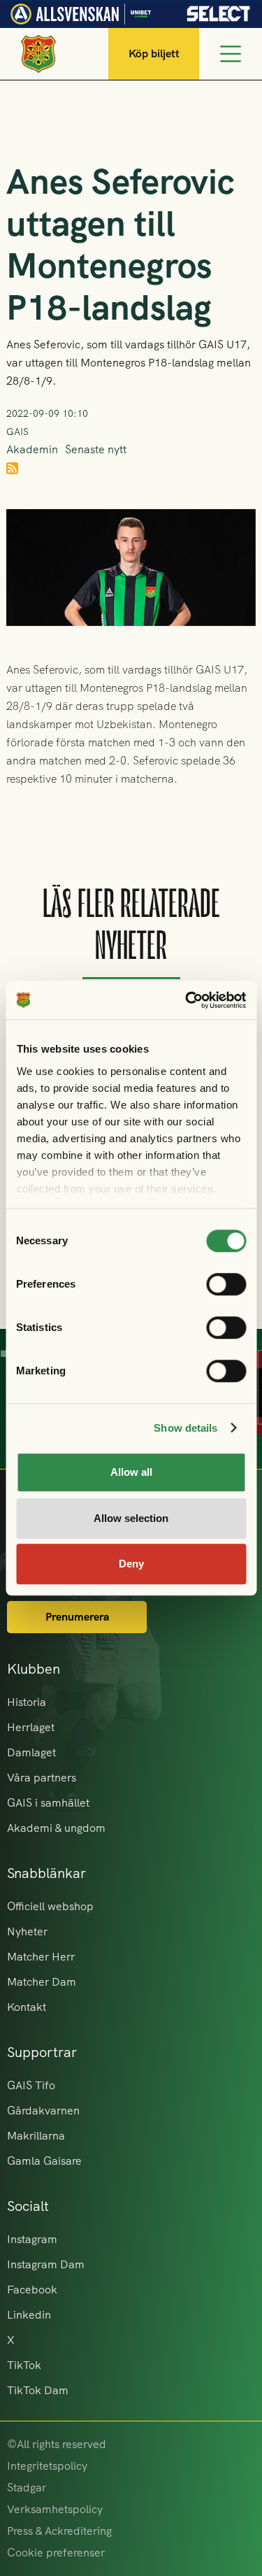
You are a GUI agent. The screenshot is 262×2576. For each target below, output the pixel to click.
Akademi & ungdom (56, 1828)
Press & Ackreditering (59, 2531)
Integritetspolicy (47, 2466)
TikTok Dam (38, 2390)
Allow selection (131, 1518)
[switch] (226, 1284)
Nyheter (27, 1931)
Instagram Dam (46, 2264)
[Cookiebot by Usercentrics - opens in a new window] (187, 1000)
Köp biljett (154, 54)
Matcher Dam (42, 1982)
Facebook (32, 2290)
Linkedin (29, 2315)
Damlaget (31, 1752)
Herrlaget (31, 1727)
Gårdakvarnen (43, 2111)
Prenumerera (77, 1617)
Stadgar (27, 2488)
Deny (131, 1564)
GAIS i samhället (48, 1803)
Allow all (131, 1472)
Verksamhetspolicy (55, 2509)
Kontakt (27, 2007)
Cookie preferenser (56, 2553)
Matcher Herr (41, 1957)
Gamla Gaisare (44, 2161)
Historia (27, 1702)
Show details (185, 1428)
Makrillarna (36, 2136)
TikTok (24, 2365)
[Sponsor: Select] (219, 10)
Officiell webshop (50, 1906)
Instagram (32, 2239)
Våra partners (42, 1778)
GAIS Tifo (31, 2085)
